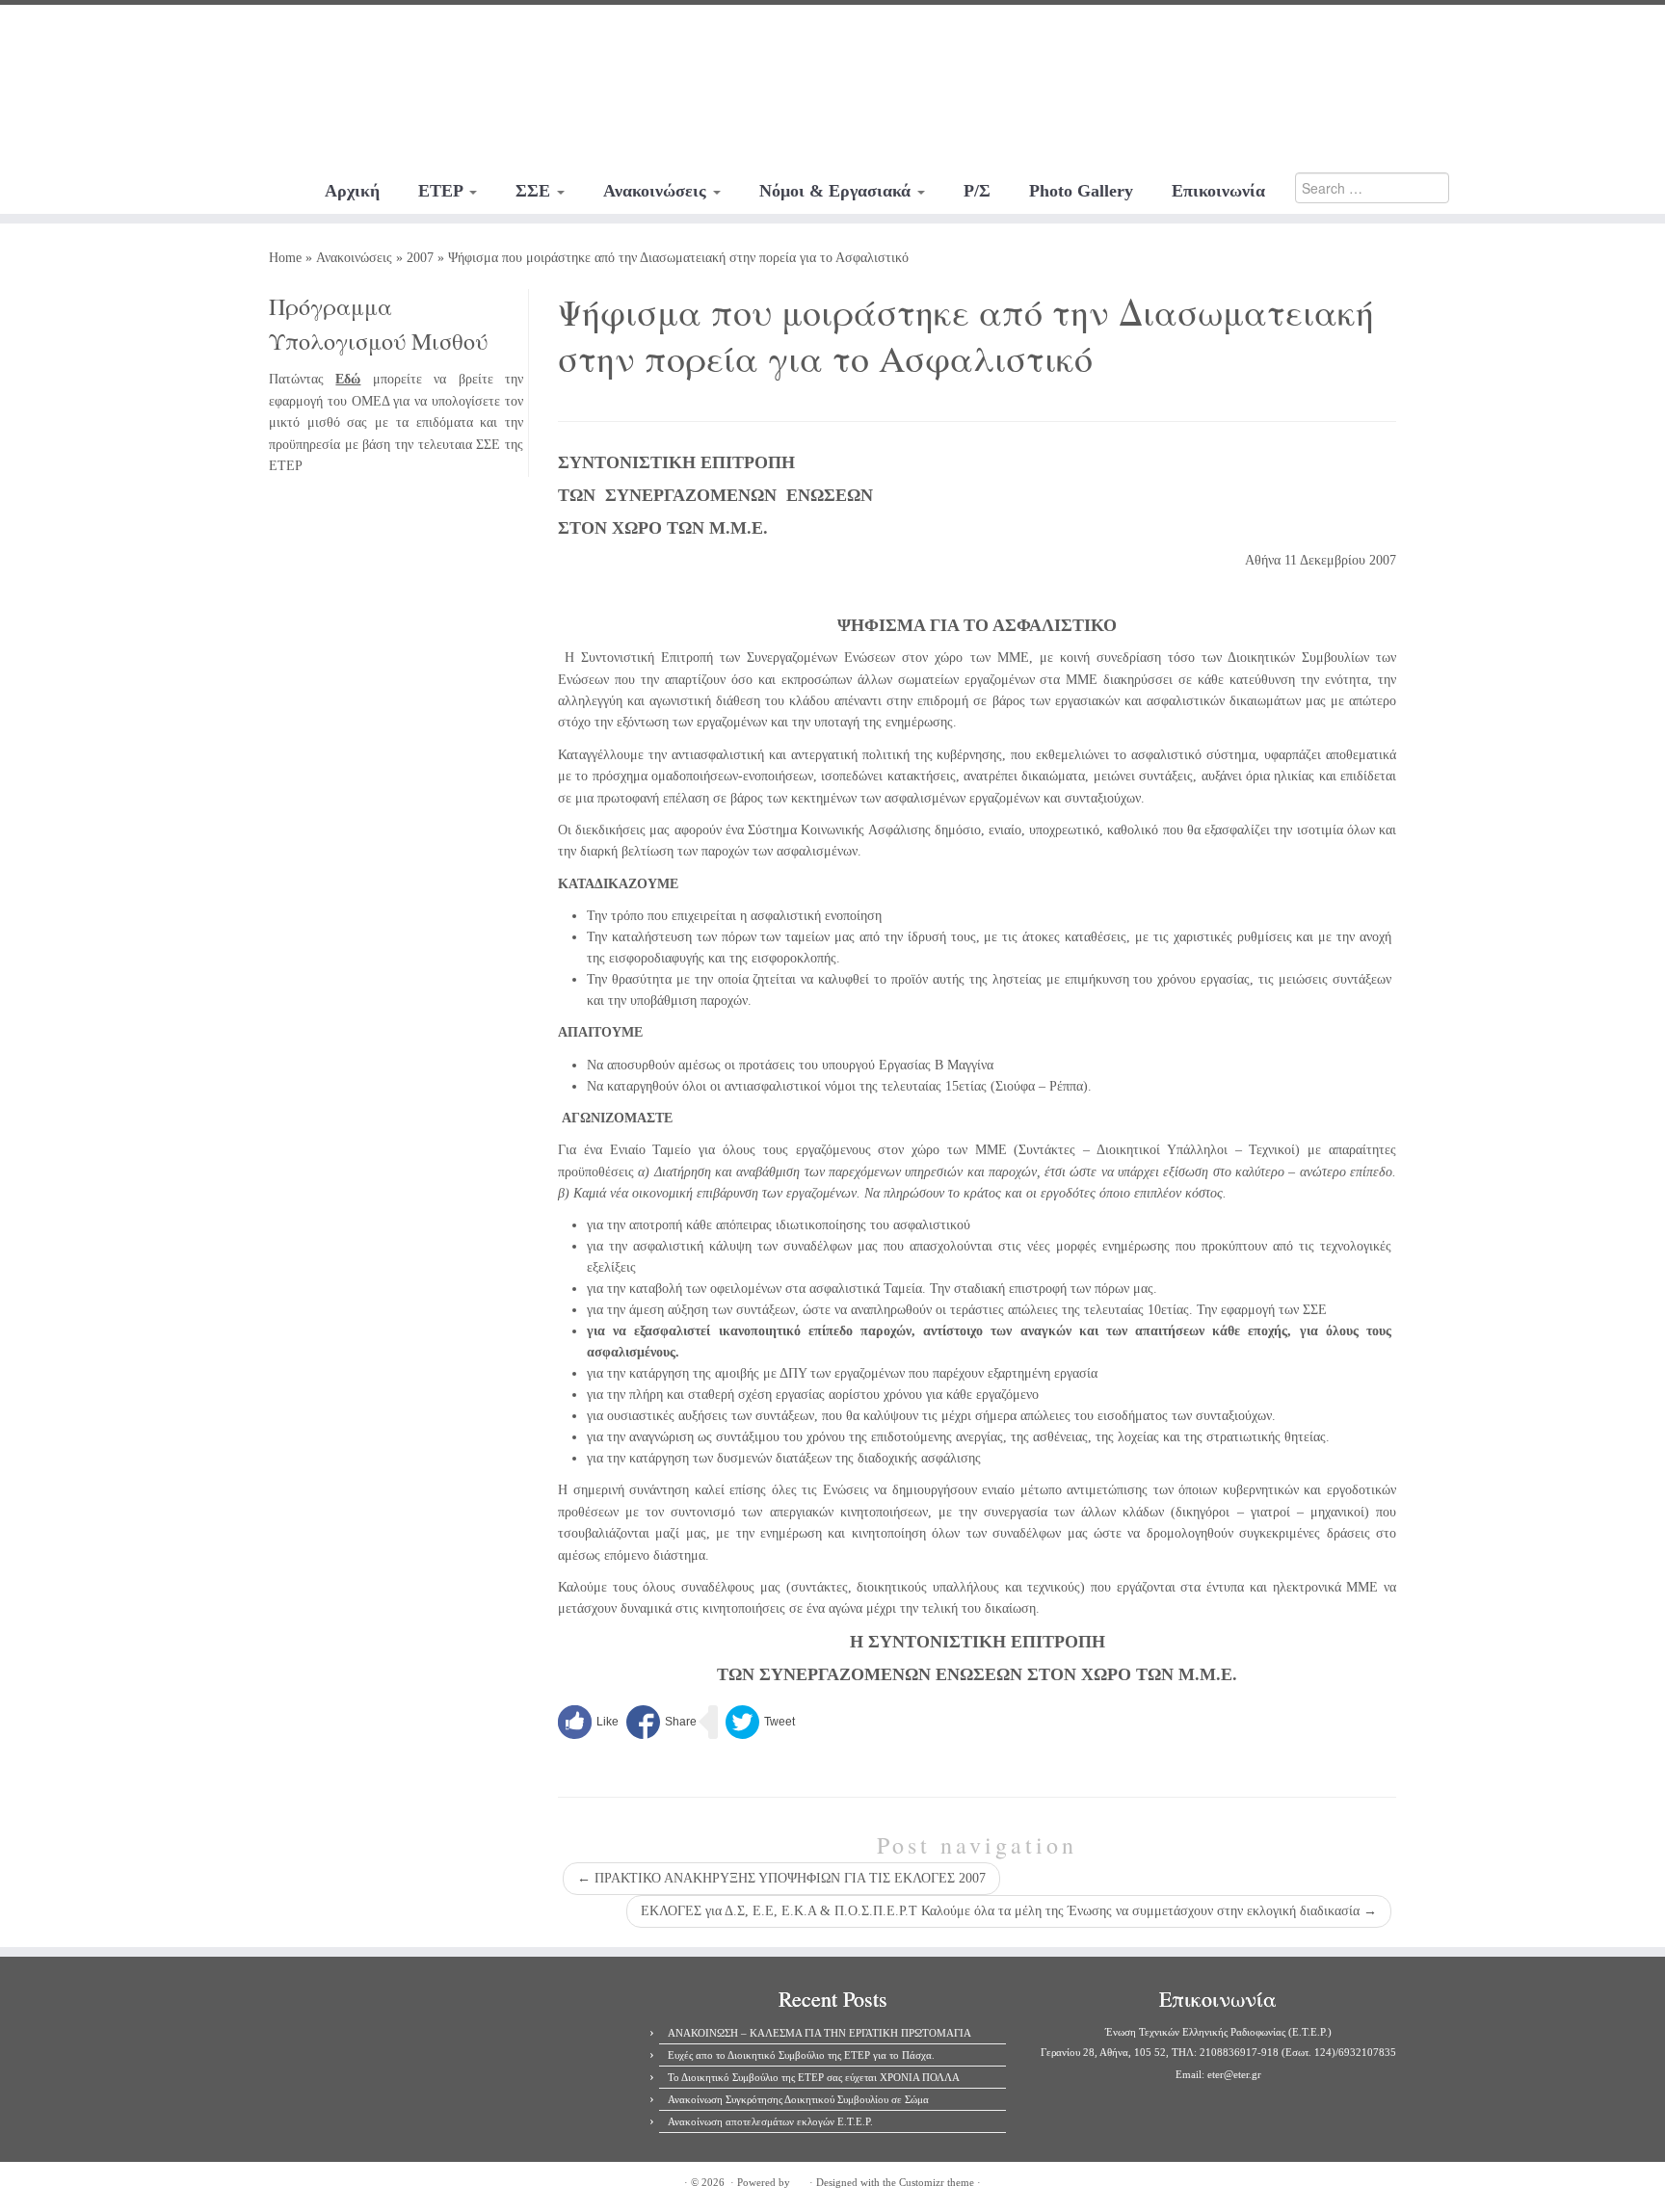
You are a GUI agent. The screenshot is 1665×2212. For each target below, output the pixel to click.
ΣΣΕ (535, 191)
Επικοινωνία (1218, 191)
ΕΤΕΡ (443, 191)
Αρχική (352, 191)
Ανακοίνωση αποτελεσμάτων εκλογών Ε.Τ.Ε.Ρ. (770, 2121)
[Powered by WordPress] (800, 2179)
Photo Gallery (1081, 191)
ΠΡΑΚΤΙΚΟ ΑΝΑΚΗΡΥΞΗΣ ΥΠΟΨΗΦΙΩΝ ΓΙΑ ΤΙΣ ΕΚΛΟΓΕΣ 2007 (781, 1878)
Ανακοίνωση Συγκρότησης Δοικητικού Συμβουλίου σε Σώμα (798, 2099)
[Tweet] (760, 1722)
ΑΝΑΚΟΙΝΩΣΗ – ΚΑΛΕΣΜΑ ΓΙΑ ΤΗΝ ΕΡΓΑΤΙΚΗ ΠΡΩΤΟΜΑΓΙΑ (819, 2033)
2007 (420, 258)
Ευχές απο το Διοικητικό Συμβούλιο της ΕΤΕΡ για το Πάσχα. (801, 2055)
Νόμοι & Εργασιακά (837, 191)
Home (285, 258)
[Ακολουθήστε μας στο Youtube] (183, 34)
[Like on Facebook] (588, 1722)
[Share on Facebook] (661, 1722)
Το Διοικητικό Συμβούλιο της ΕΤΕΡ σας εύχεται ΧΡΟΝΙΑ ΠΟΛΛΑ (814, 2077)
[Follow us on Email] (209, 34)
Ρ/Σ (977, 191)
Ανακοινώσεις (657, 191)
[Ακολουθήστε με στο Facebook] (131, 34)
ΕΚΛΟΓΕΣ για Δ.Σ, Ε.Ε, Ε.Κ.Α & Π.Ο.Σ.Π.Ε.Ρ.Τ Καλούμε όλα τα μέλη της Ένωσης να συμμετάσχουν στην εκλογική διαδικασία (1009, 1911)
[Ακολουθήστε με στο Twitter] (157, 34)
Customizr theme (937, 2182)
